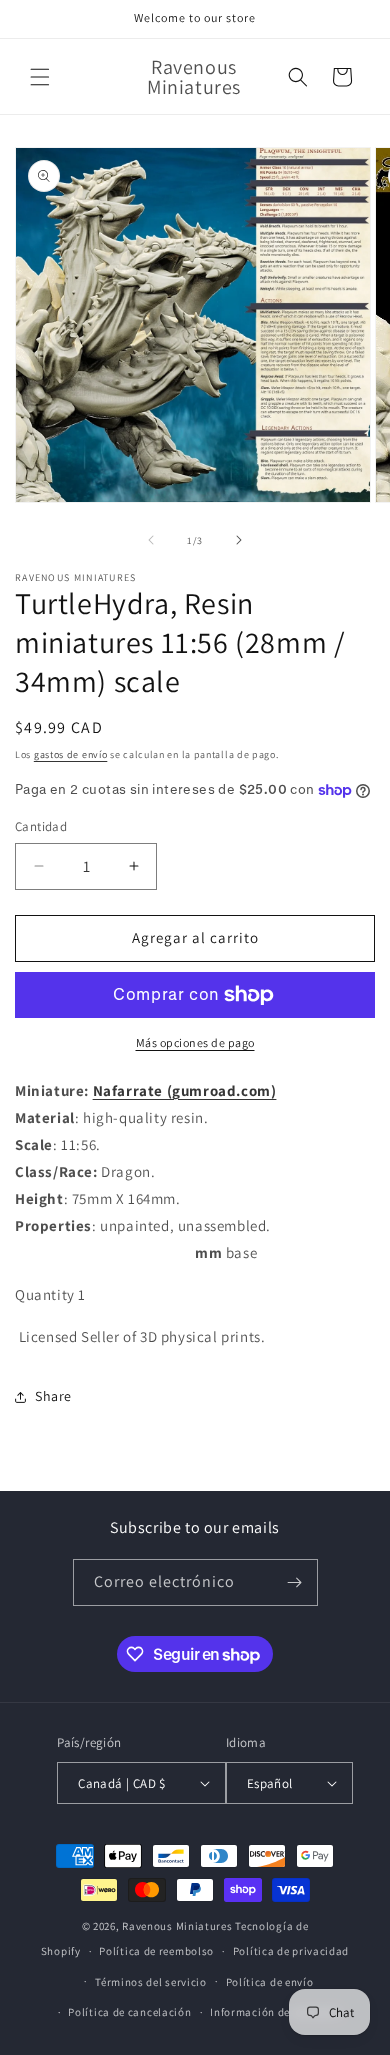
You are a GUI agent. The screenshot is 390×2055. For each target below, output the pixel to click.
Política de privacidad (291, 1951)
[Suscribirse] (295, 1582)
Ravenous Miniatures (177, 1926)
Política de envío (270, 1982)
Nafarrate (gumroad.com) (185, 1090)
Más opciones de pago (195, 1042)
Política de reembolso (156, 1951)
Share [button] (53, 1396)
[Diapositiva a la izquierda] (151, 540)
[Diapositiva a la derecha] (239, 540)
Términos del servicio (151, 1982)
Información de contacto (275, 2012)
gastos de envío (71, 754)
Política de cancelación (129, 2012)
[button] (40, 77)
